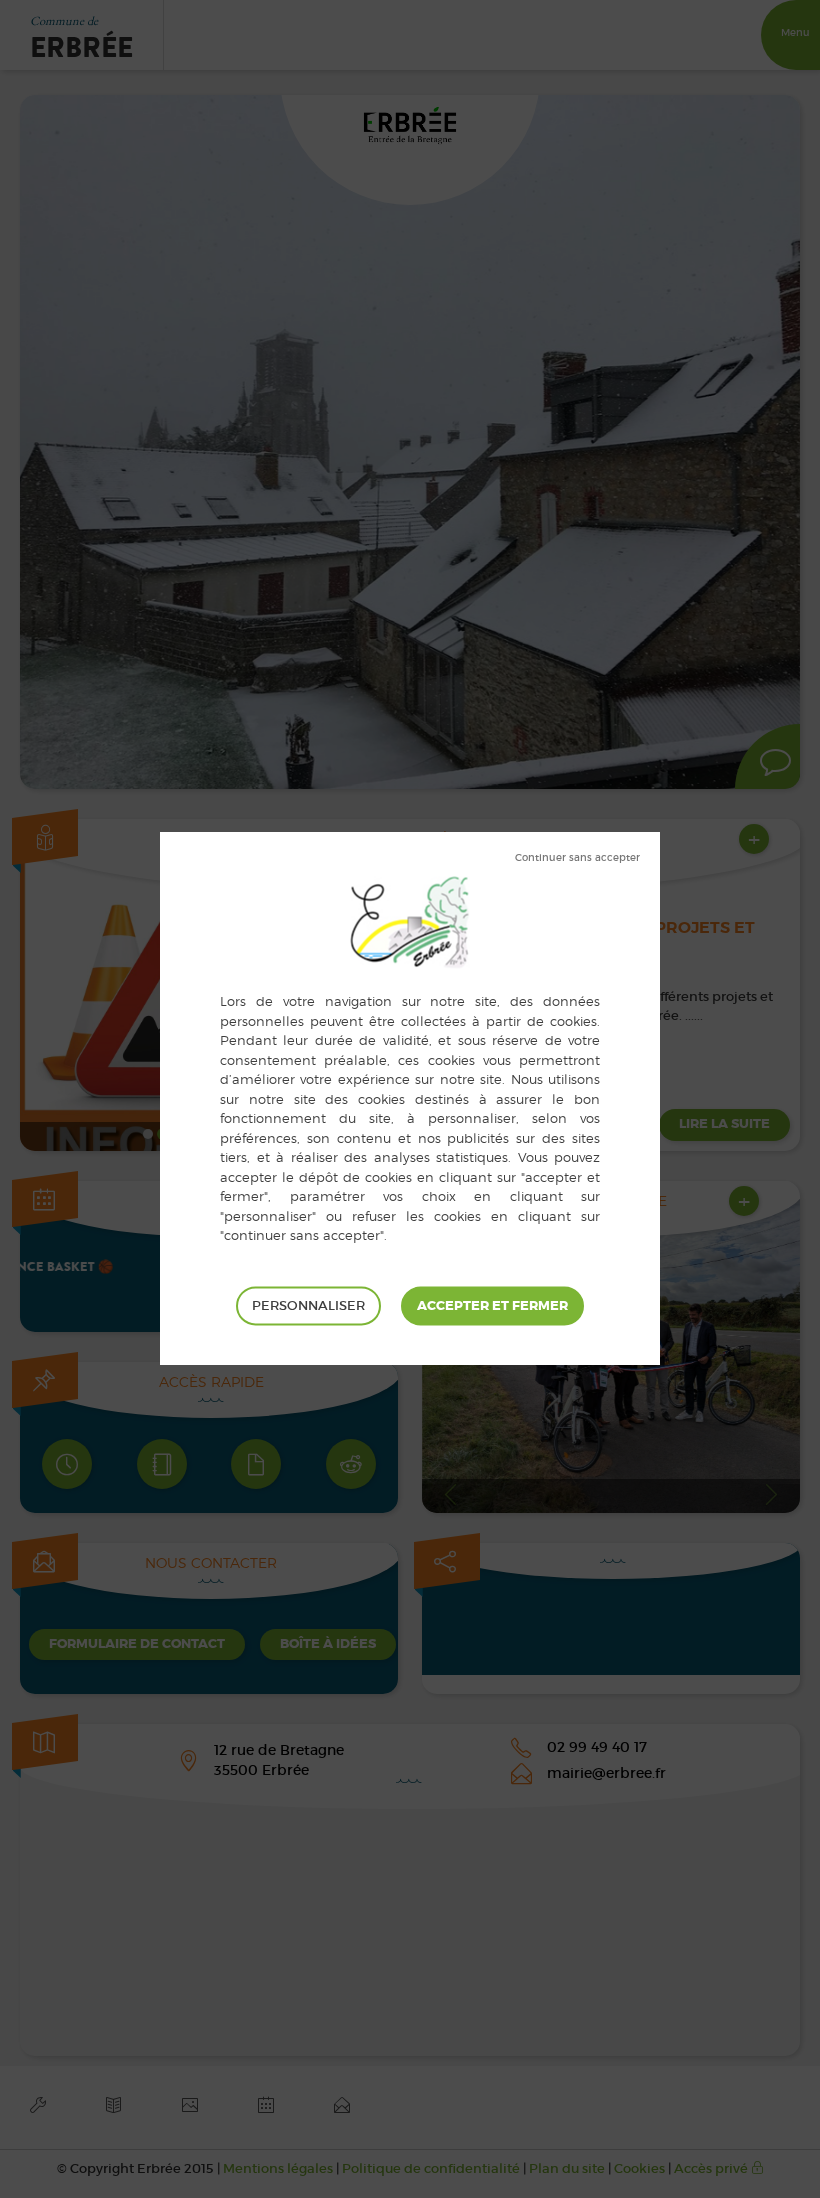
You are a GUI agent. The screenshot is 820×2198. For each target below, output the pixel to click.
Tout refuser (577, 858)
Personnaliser (308, 1305)
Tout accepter (492, 1306)
